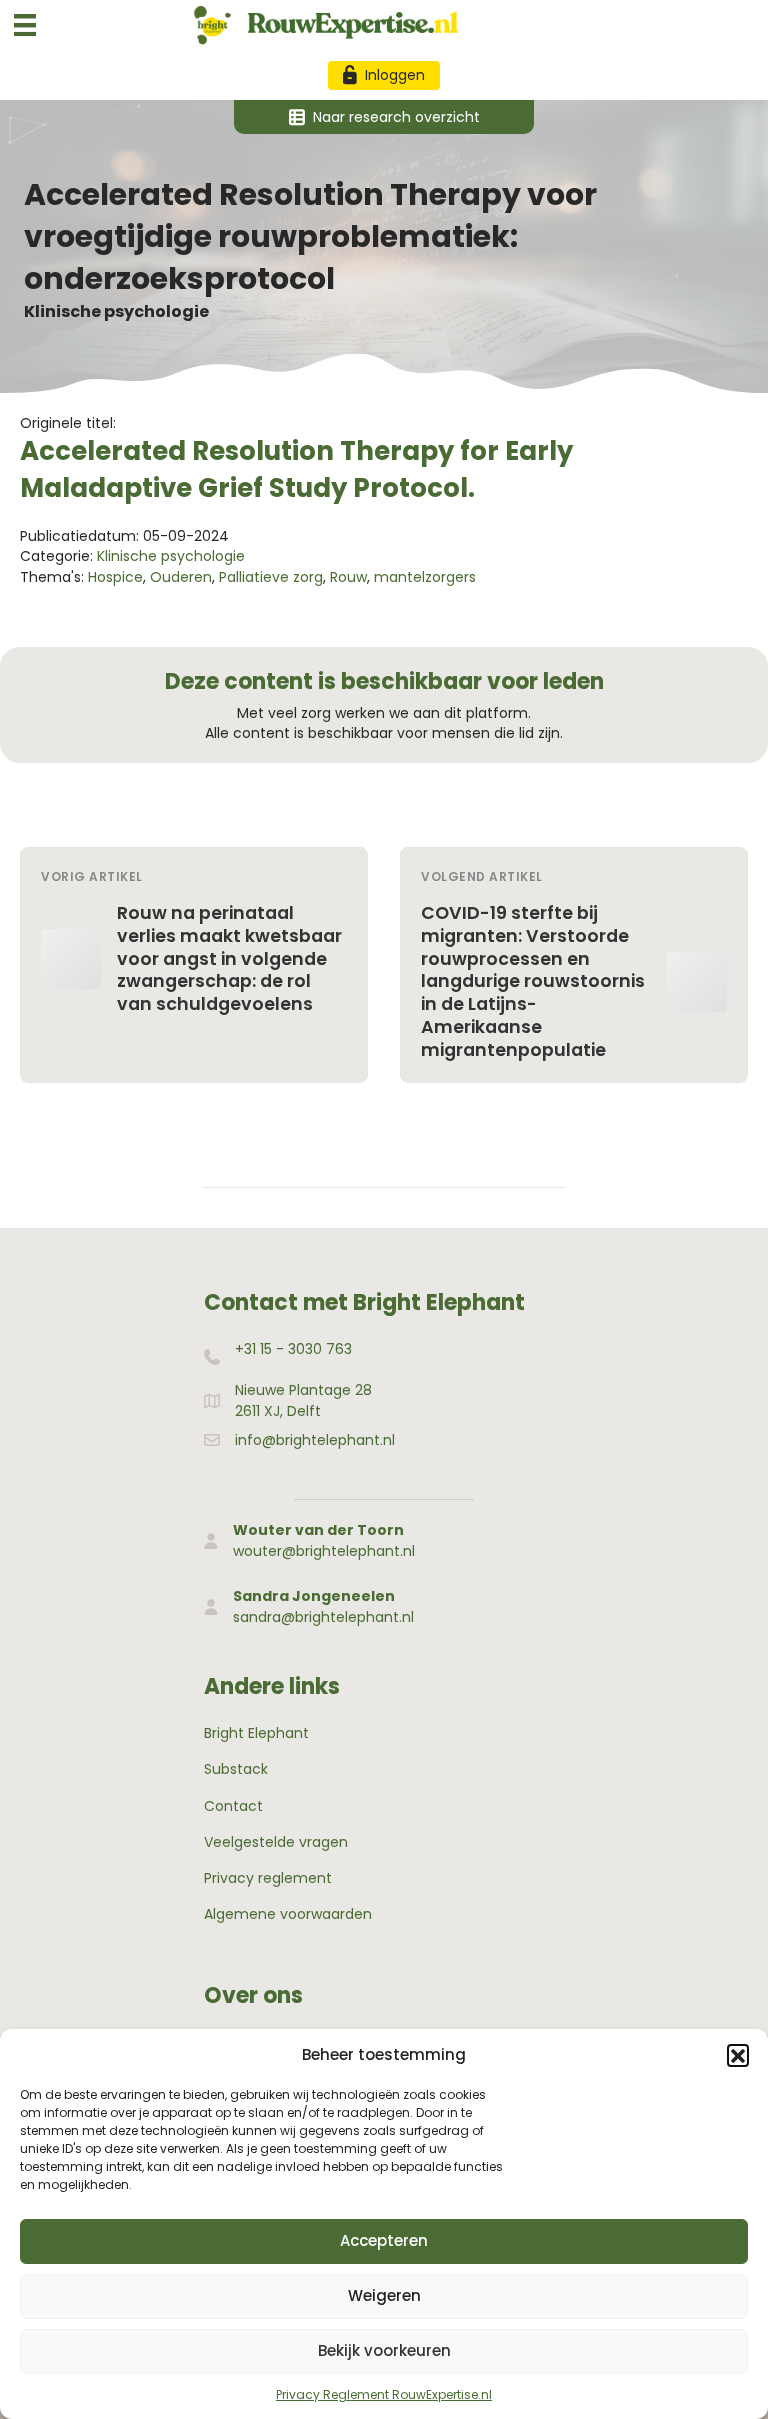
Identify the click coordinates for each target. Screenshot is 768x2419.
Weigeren (384, 2295)
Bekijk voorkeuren (384, 2350)
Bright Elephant (256, 1733)
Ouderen (181, 577)
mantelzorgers (425, 577)
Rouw (348, 577)
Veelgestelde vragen (276, 1842)
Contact (233, 1806)
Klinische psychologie (116, 311)
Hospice (115, 577)
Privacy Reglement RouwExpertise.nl (384, 2394)
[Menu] (25, 25)
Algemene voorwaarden (288, 1914)
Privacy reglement (268, 1878)
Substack (236, 1769)
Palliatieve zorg (271, 577)
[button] (738, 2055)
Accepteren (384, 2240)
